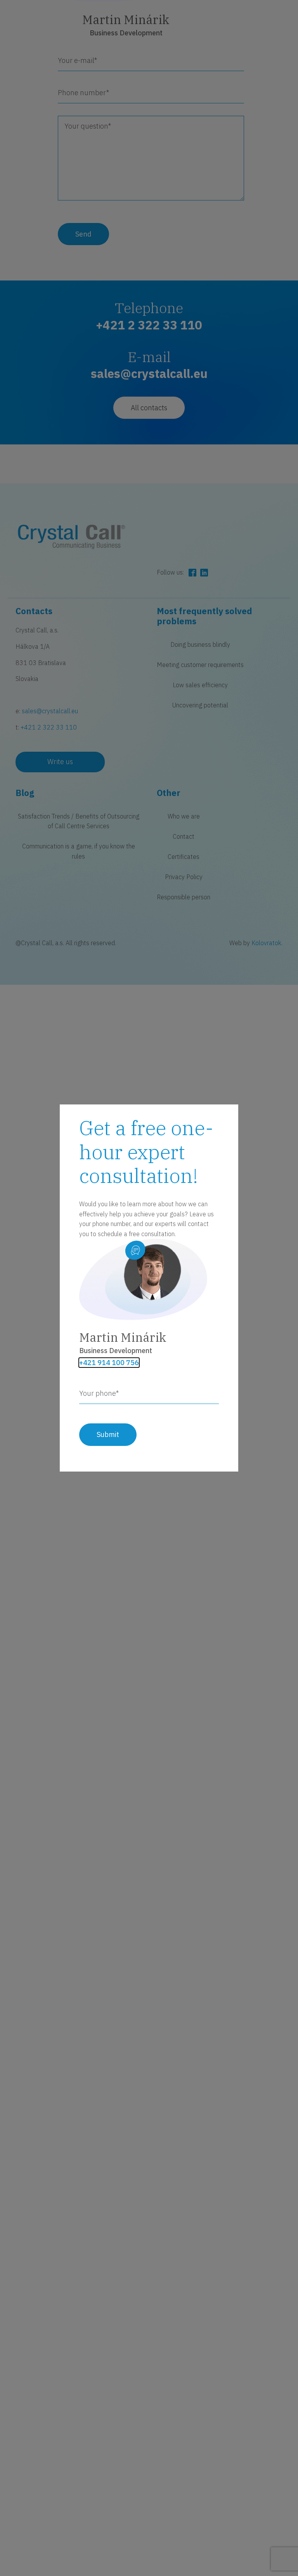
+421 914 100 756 (109, 1363)
